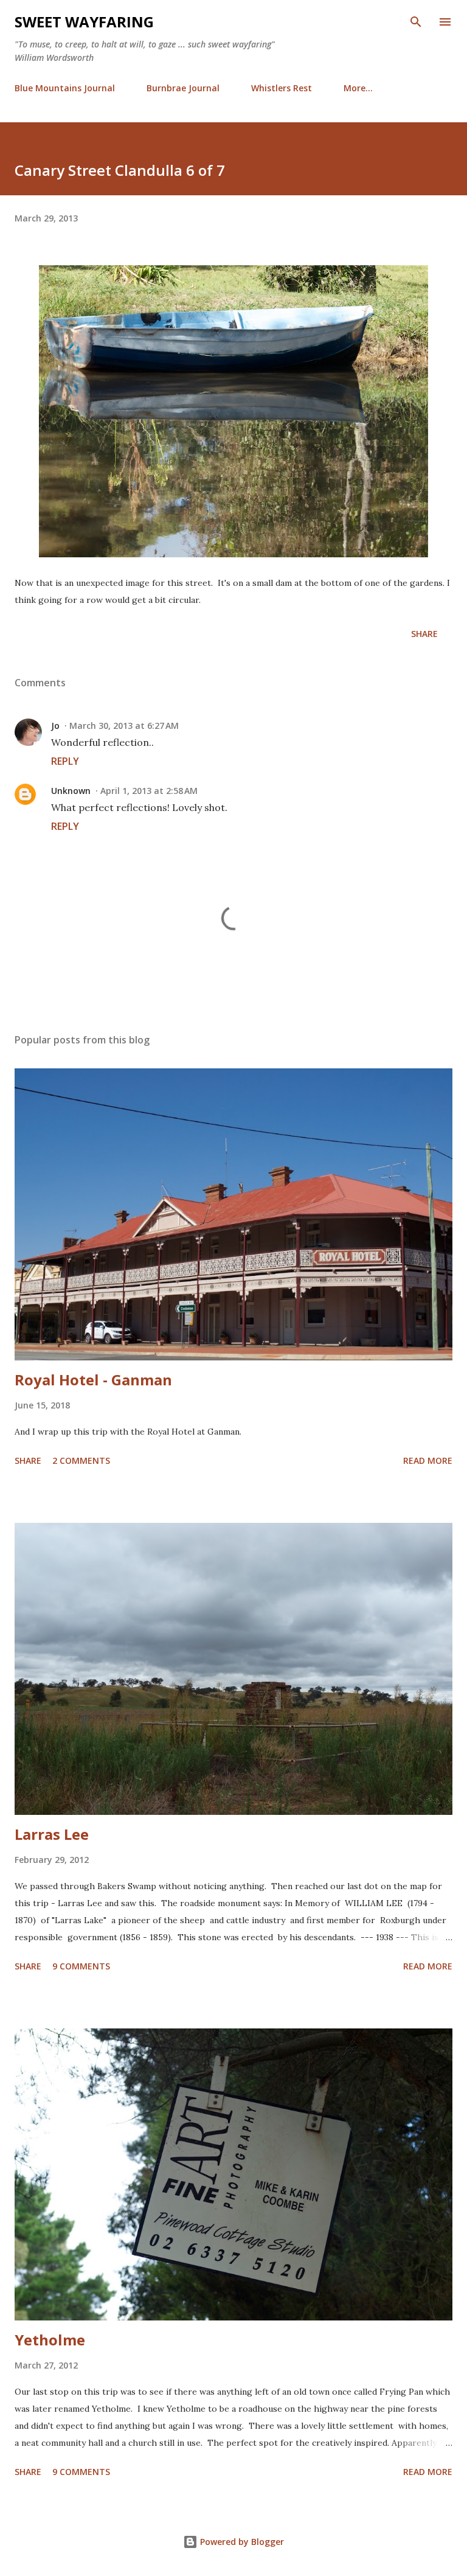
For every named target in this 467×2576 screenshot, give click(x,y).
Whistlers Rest (282, 88)
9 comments (81, 1966)
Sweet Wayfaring (84, 22)
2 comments (81, 1460)
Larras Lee (52, 1834)
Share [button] (424, 634)
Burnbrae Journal (183, 88)
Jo (55, 726)
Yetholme (50, 2340)
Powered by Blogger (241, 2542)
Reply (65, 761)
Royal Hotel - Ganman (93, 1380)
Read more (428, 1460)
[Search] (416, 22)
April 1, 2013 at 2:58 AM (149, 791)
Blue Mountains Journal (65, 88)
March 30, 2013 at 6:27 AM (124, 726)
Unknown (71, 791)
